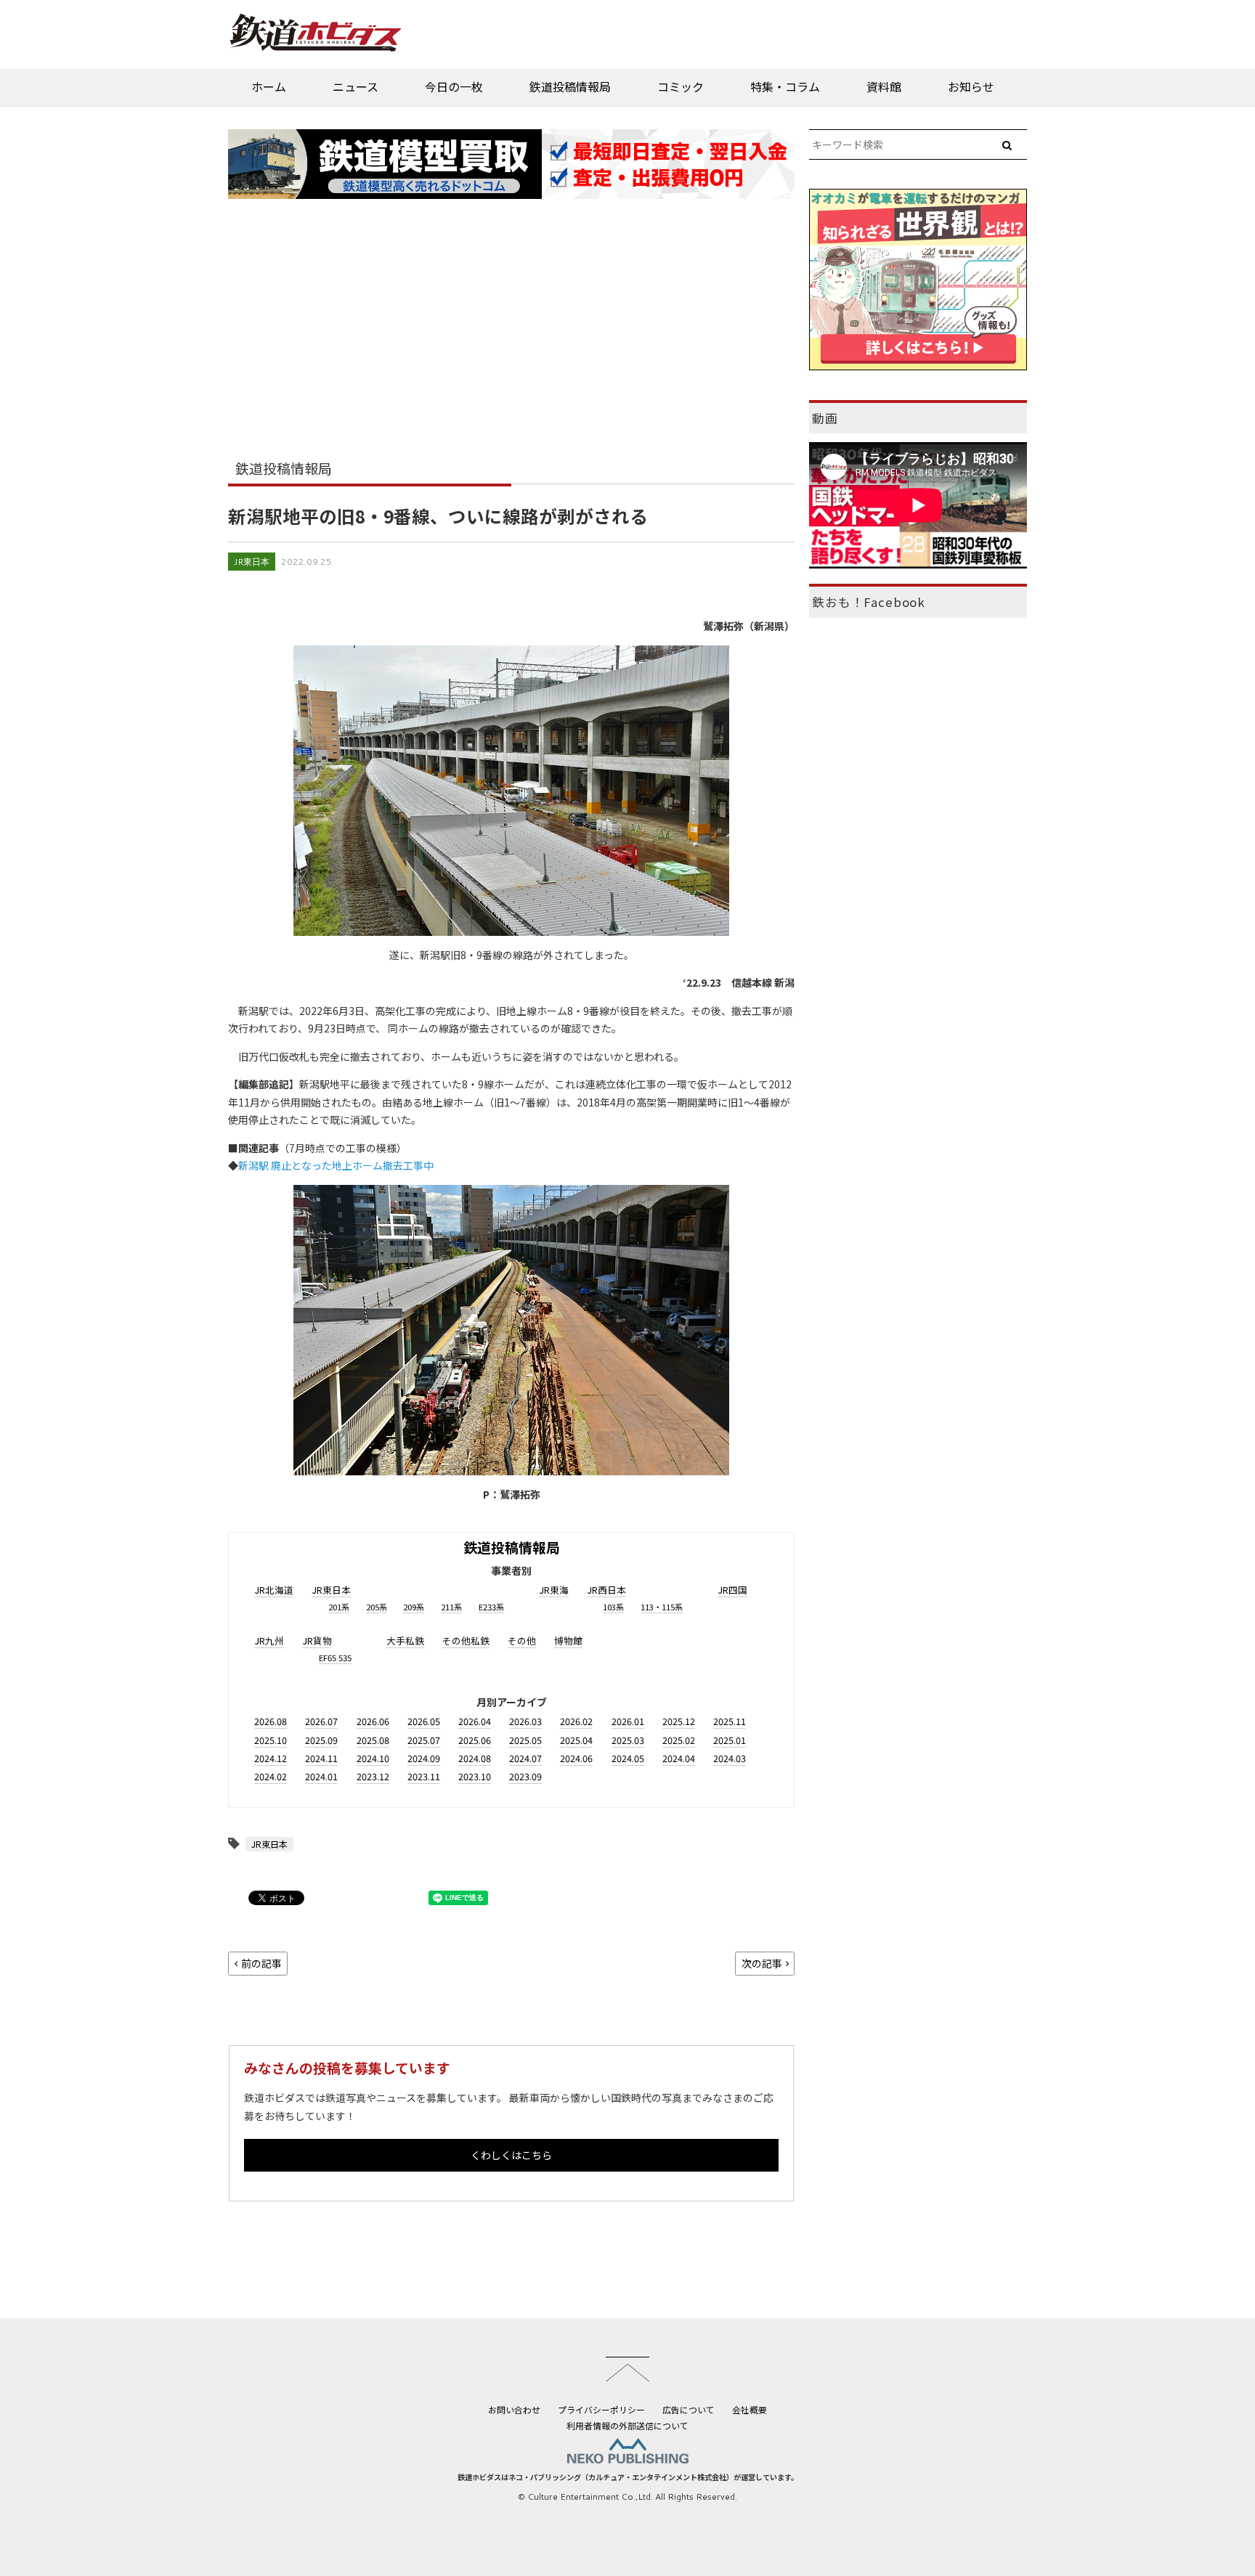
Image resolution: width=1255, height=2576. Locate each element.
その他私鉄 (466, 1640)
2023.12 (373, 1776)
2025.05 (525, 1740)
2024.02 (271, 1776)
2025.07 (424, 1740)
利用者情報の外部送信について (627, 2425)
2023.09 (525, 1776)
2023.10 (475, 1776)
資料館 (884, 86)
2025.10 (271, 1740)
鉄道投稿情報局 (570, 86)
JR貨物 (317, 1640)
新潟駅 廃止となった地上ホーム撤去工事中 (336, 1165)
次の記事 (762, 1963)
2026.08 (271, 1721)
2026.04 (475, 1721)
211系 (451, 1607)
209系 (414, 1607)
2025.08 (373, 1740)
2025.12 (679, 1721)
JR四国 (732, 1590)
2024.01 (321, 1776)
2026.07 (321, 1721)
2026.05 (424, 1721)
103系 (613, 1607)
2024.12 (271, 1758)
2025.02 (679, 1740)
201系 (339, 1607)
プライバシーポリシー (601, 2409)
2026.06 (373, 1721)
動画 (825, 418)
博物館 (568, 1640)
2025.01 (730, 1740)
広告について (689, 2409)
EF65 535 (335, 1658)
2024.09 (424, 1758)
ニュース (356, 86)
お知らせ (971, 86)
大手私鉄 (405, 1640)
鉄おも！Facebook (869, 602)
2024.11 (321, 1758)
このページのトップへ (627, 2369)
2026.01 (628, 1721)
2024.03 (730, 1758)
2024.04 (679, 1758)
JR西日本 (606, 1590)
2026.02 (576, 1721)
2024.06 (576, 1758)
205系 (377, 1607)
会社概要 (750, 2409)
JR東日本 (252, 562)
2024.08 (475, 1758)
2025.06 (475, 1740)
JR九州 (269, 1640)
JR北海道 (274, 1590)
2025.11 (730, 1721)
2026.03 (525, 1721)
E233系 (491, 1607)
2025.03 (628, 1740)
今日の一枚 (454, 86)
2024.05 (628, 1758)
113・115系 (662, 1607)
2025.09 (321, 1740)
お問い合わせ (514, 2409)
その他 (522, 1640)
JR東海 (554, 1590)
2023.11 (424, 1776)
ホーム (269, 86)
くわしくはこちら (511, 2155)
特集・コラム (785, 86)
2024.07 (525, 1758)
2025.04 (576, 1740)
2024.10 (373, 1758)
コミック (681, 86)
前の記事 (261, 1963)
